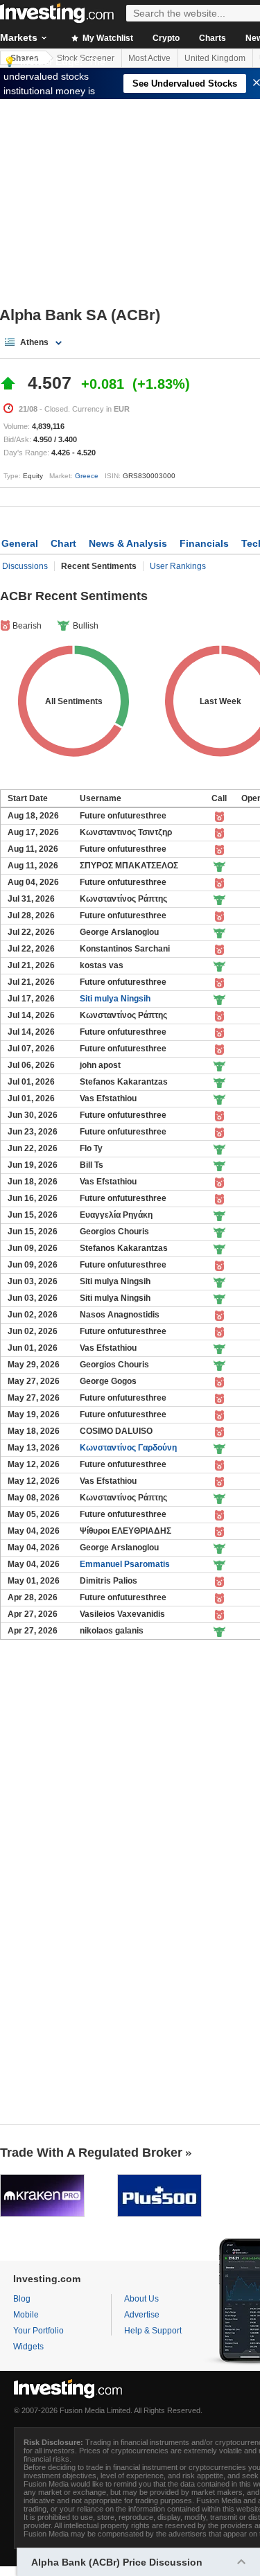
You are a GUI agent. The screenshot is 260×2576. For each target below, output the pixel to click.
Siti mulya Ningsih (115, 999)
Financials (204, 543)
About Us (141, 2299)
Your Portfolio (38, 2331)
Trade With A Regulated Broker (91, 2153)
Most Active (149, 58)
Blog (22, 2299)
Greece (87, 476)
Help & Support (153, 2331)
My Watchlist (107, 38)
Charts (213, 38)
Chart (63, 543)
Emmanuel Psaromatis (125, 1564)
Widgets (28, 2347)
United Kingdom (215, 58)
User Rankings (178, 566)
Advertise (142, 2315)
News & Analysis (128, 543)
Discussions (25, 566)
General (20, 543)
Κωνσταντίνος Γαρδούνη (128, 1448)
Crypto (166, 38)
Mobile (26, 2315)
